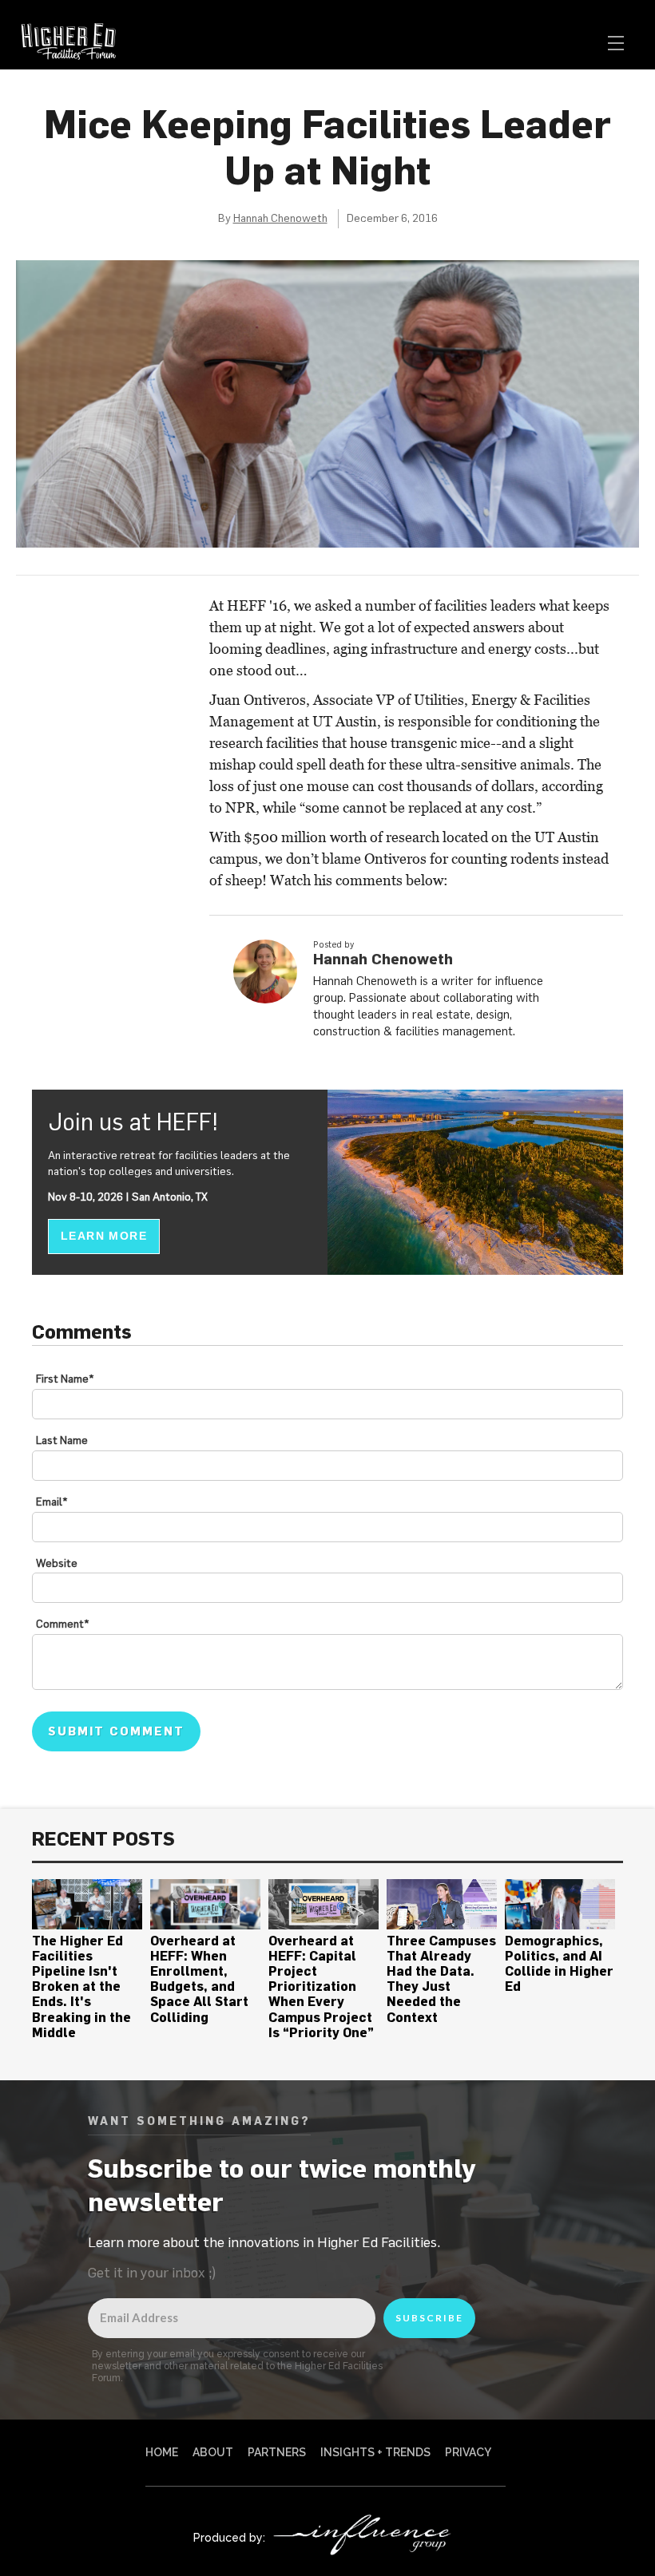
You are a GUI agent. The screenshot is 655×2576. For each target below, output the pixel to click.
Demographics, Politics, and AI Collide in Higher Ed (559, 1964)
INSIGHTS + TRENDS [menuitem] (375, 2452)
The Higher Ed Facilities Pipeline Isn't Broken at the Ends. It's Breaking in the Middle (81, 1986)
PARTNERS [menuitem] (277, 2452)
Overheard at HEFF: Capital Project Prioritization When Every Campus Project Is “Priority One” (321, 1986)
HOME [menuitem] (162, 2452)
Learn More (104, 1236)
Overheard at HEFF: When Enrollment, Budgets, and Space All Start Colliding (199, 1979)
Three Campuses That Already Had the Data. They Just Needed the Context (441, 1979)
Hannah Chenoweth (280, 218)
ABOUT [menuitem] (213, 2452)
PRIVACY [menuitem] (468, 2452)
